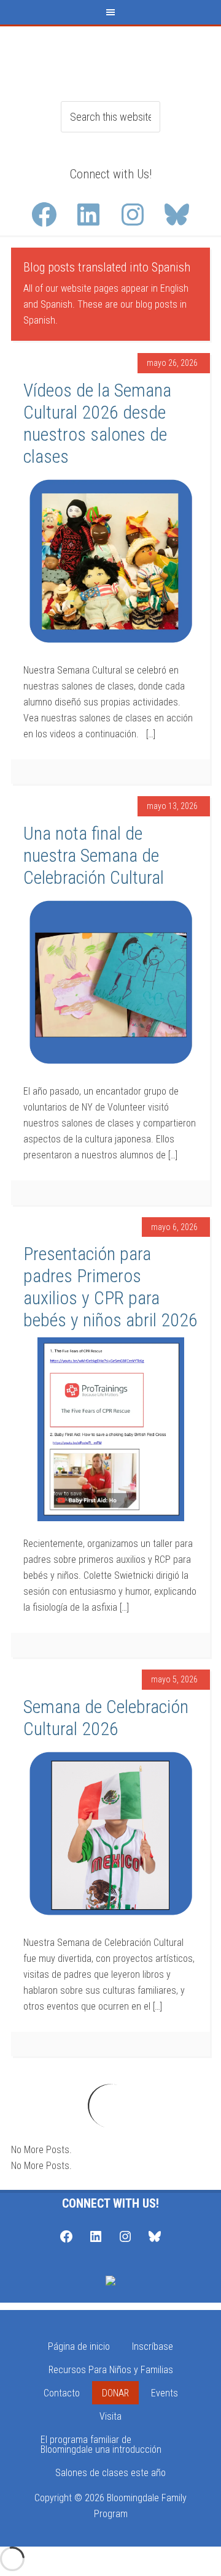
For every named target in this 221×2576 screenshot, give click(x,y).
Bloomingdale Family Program (110, 57)
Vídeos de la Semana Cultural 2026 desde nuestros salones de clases (97, 423)
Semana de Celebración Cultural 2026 (106, 1718)
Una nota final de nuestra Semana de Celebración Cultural (94, 855)
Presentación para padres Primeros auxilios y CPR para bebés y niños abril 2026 (110, 1287)
